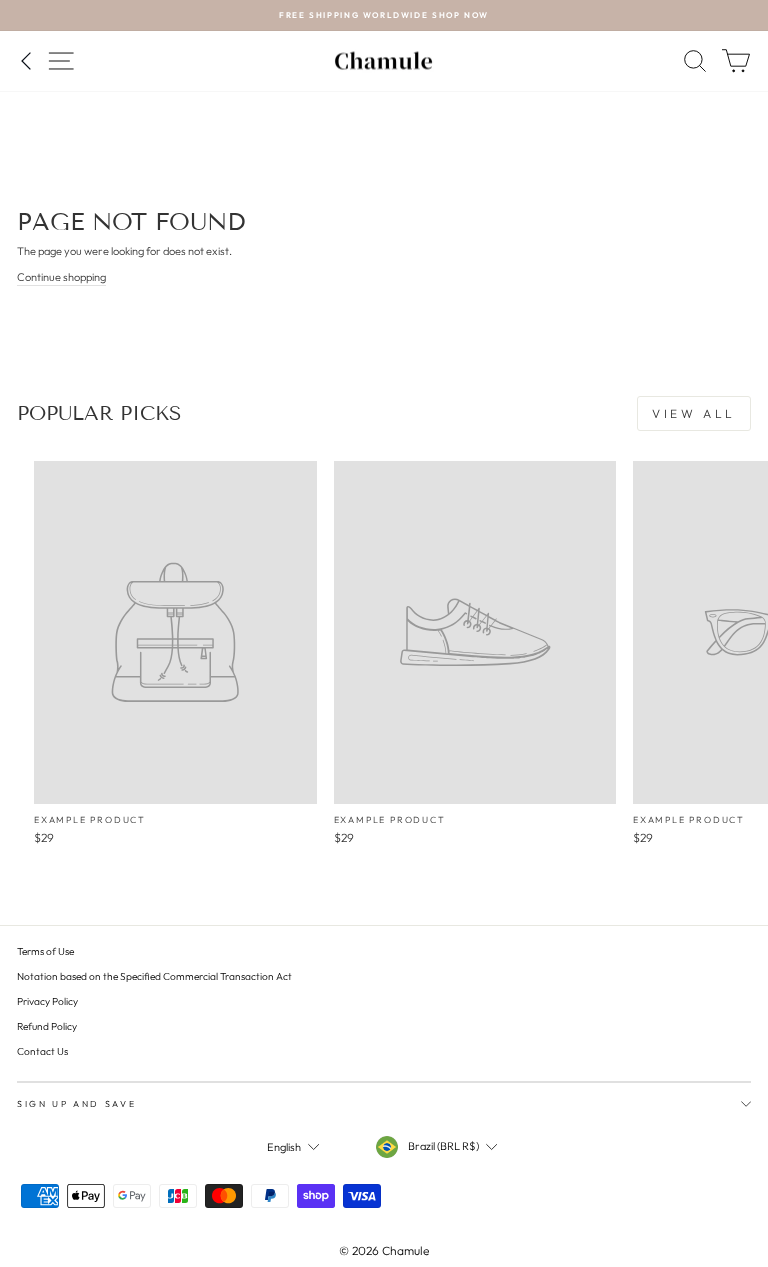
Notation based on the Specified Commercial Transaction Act (154, 976)
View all (694, 413)
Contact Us (42, 1051)
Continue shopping (61, 277)
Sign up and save (76, 1103)
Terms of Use (45, 951)
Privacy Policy (47, 1001)
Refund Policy (47, 1026)
